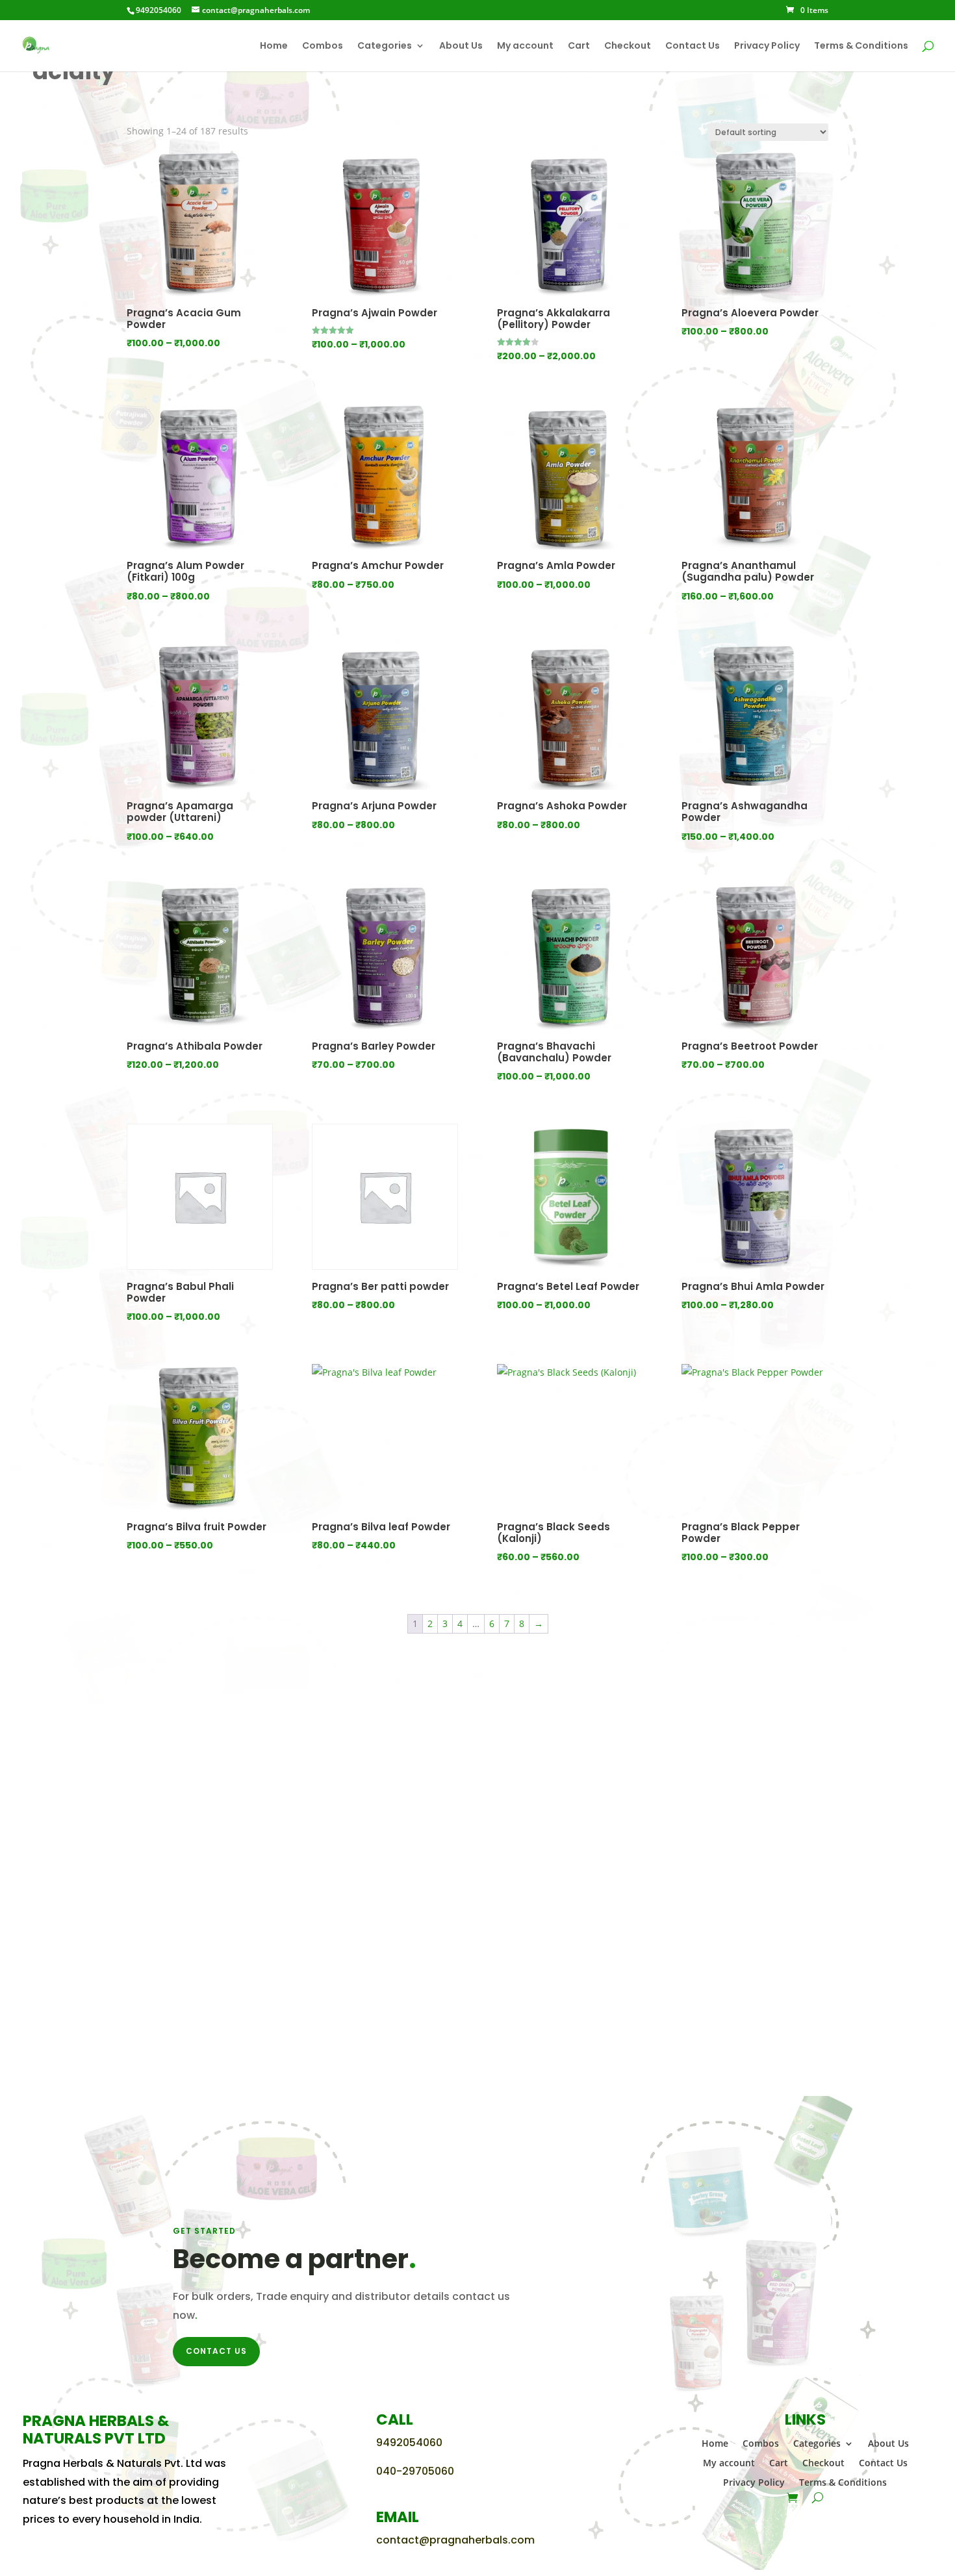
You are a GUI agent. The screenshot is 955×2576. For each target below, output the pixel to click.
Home (274, 46)
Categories (385, 46)
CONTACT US (216, 2351)
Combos (323, 46)
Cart (579, 46)
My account (525, 46)
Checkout (628, 46)
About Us (461, 46)
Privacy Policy (767, 46)
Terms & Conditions (861, 46)
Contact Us (693, 46)
